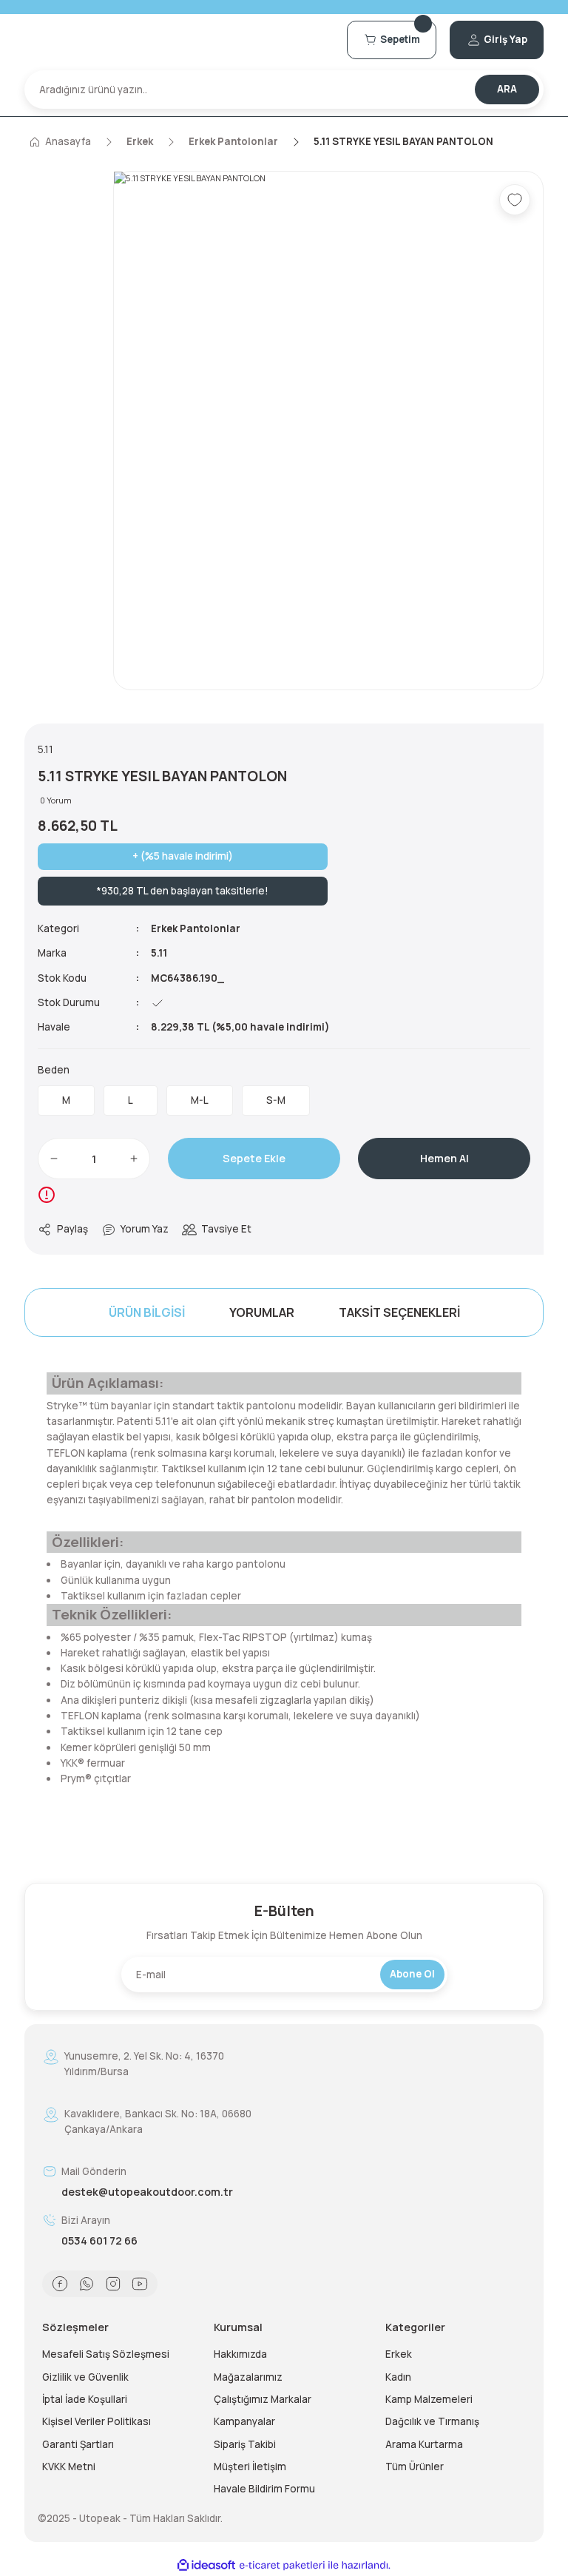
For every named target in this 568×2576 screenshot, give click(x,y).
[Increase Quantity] (134, 1159)
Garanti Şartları (78, 2444)
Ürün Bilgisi (147, 1312)
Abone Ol (412, 1974)
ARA (507, 89)
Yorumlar (262, 1312)
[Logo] (179, 40)
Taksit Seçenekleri (399, 1312)
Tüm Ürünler (415, 2467)
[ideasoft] (206, 2566)
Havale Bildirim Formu (264, 2489)
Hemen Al (444, 1158)
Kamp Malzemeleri (429, 2399)
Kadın (398, 2377)
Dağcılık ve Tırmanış (432, 2421)
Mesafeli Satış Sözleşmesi (106, 2354)
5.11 (159, 953)
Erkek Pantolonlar (196, 928)
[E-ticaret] (282, 2565)
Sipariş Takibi (245, 2444)
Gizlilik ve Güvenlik (85, 2377)
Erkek (399, 2354)
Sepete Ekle (254, 1158)
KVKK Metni (69, 2467)
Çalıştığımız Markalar (263, 2399)
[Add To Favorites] (515, 200)
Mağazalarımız (248, 2377)
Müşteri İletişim (250, 2467)
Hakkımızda (240, 2354)
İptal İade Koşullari (85, 2399)
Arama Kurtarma (424, 2444)
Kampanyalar (244, 2421)
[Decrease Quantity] (54, 1159)
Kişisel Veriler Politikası (97, 2421)
